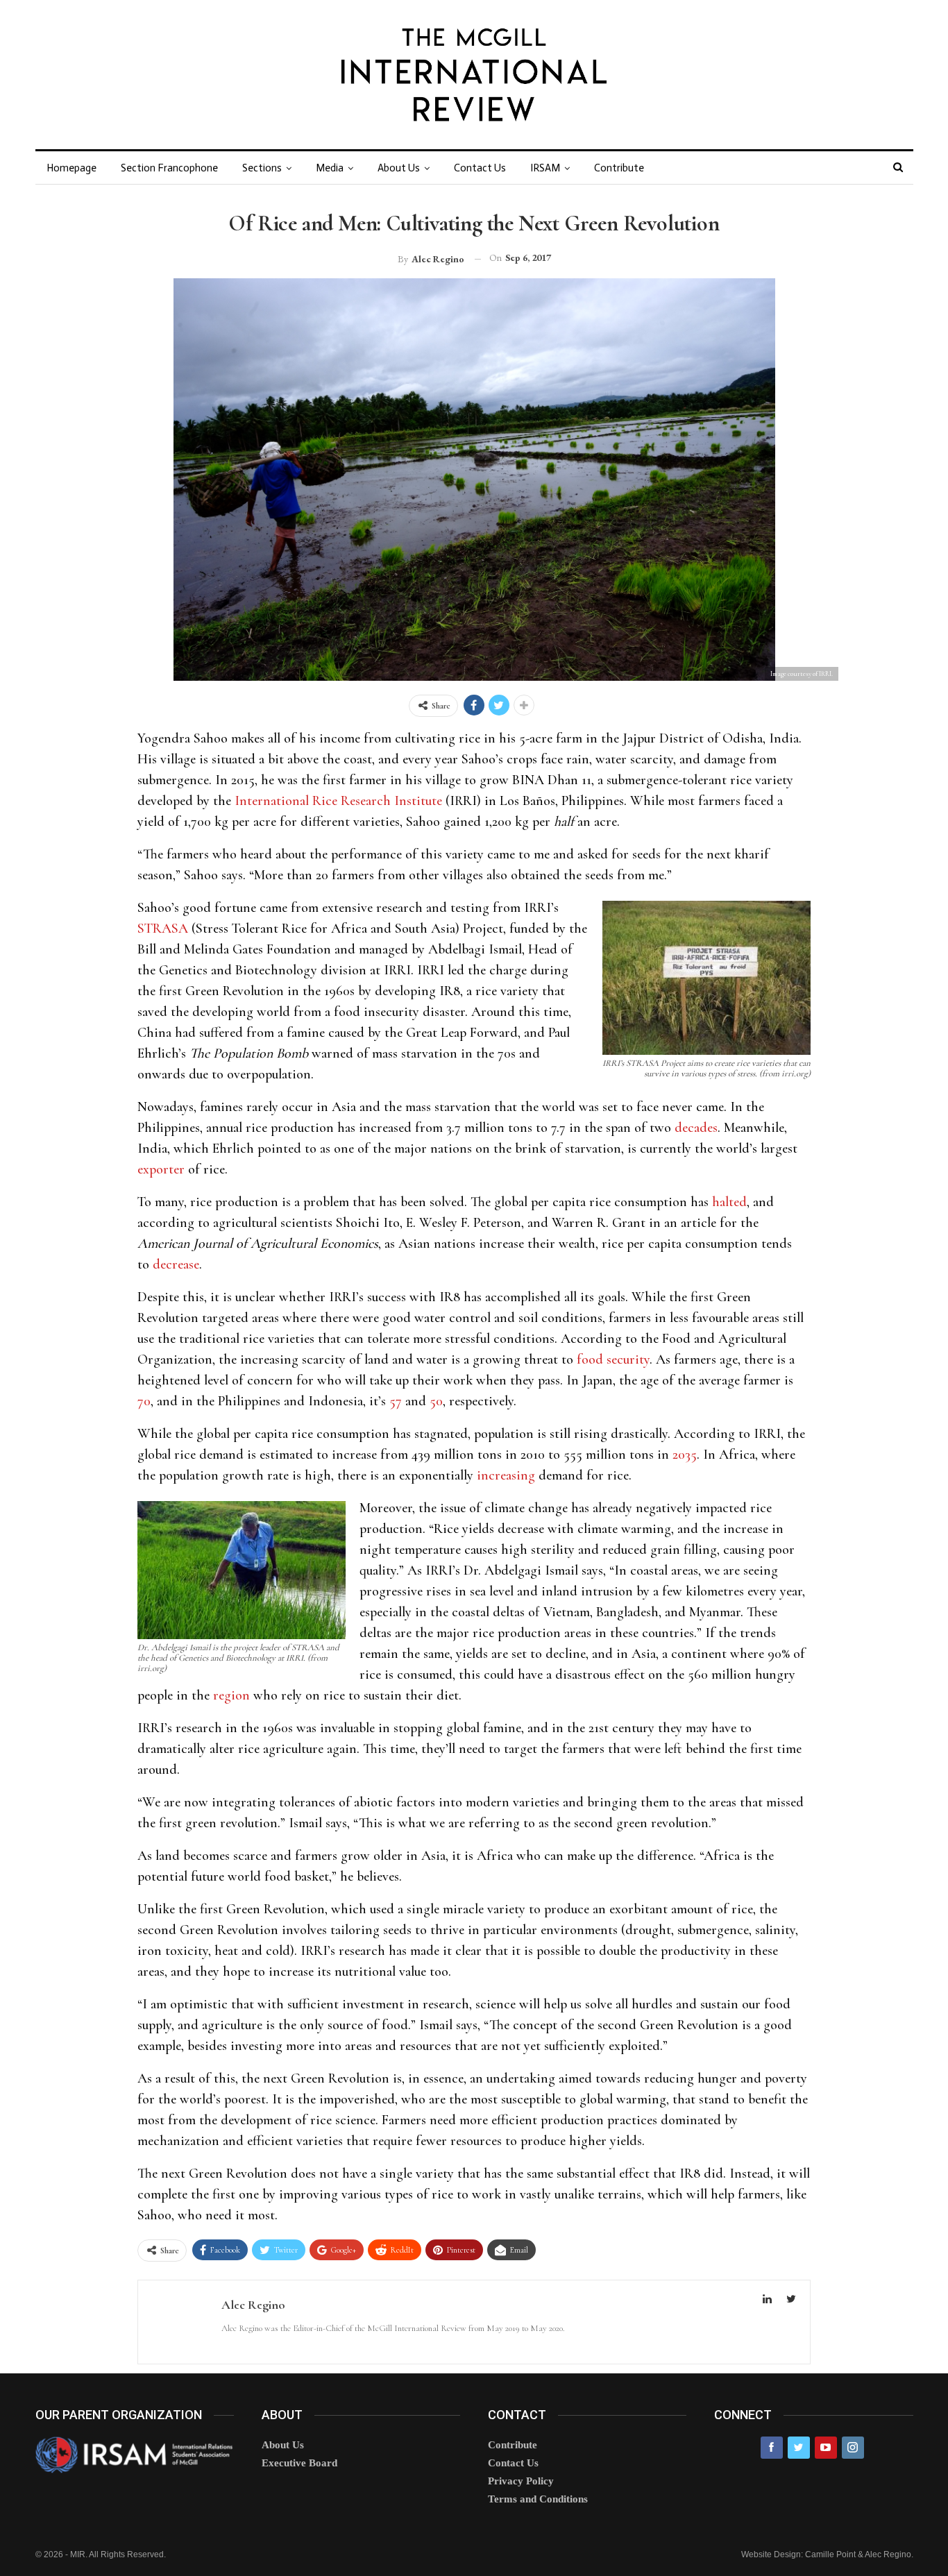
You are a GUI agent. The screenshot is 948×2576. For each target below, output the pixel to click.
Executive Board (299, 2463)
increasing (506, 1475)
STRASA (163, 929)
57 (396, 1401)
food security (613, 1359)
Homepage (71, 168)
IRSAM (545, 168)
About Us (399, 168)
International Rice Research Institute (338, 801)
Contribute (619, 168)
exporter (161, 1169)
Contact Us (480, 168)
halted (729, 1202)
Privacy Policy (521, 2481)
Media (330, 168)
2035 (685, 1455)
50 (436, 1401)
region (231, 1695)
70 (144, 1401)
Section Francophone (169, 168)
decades (696, 1128)
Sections (262, 168)
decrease (176, 1264)
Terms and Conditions (538, 2499)
